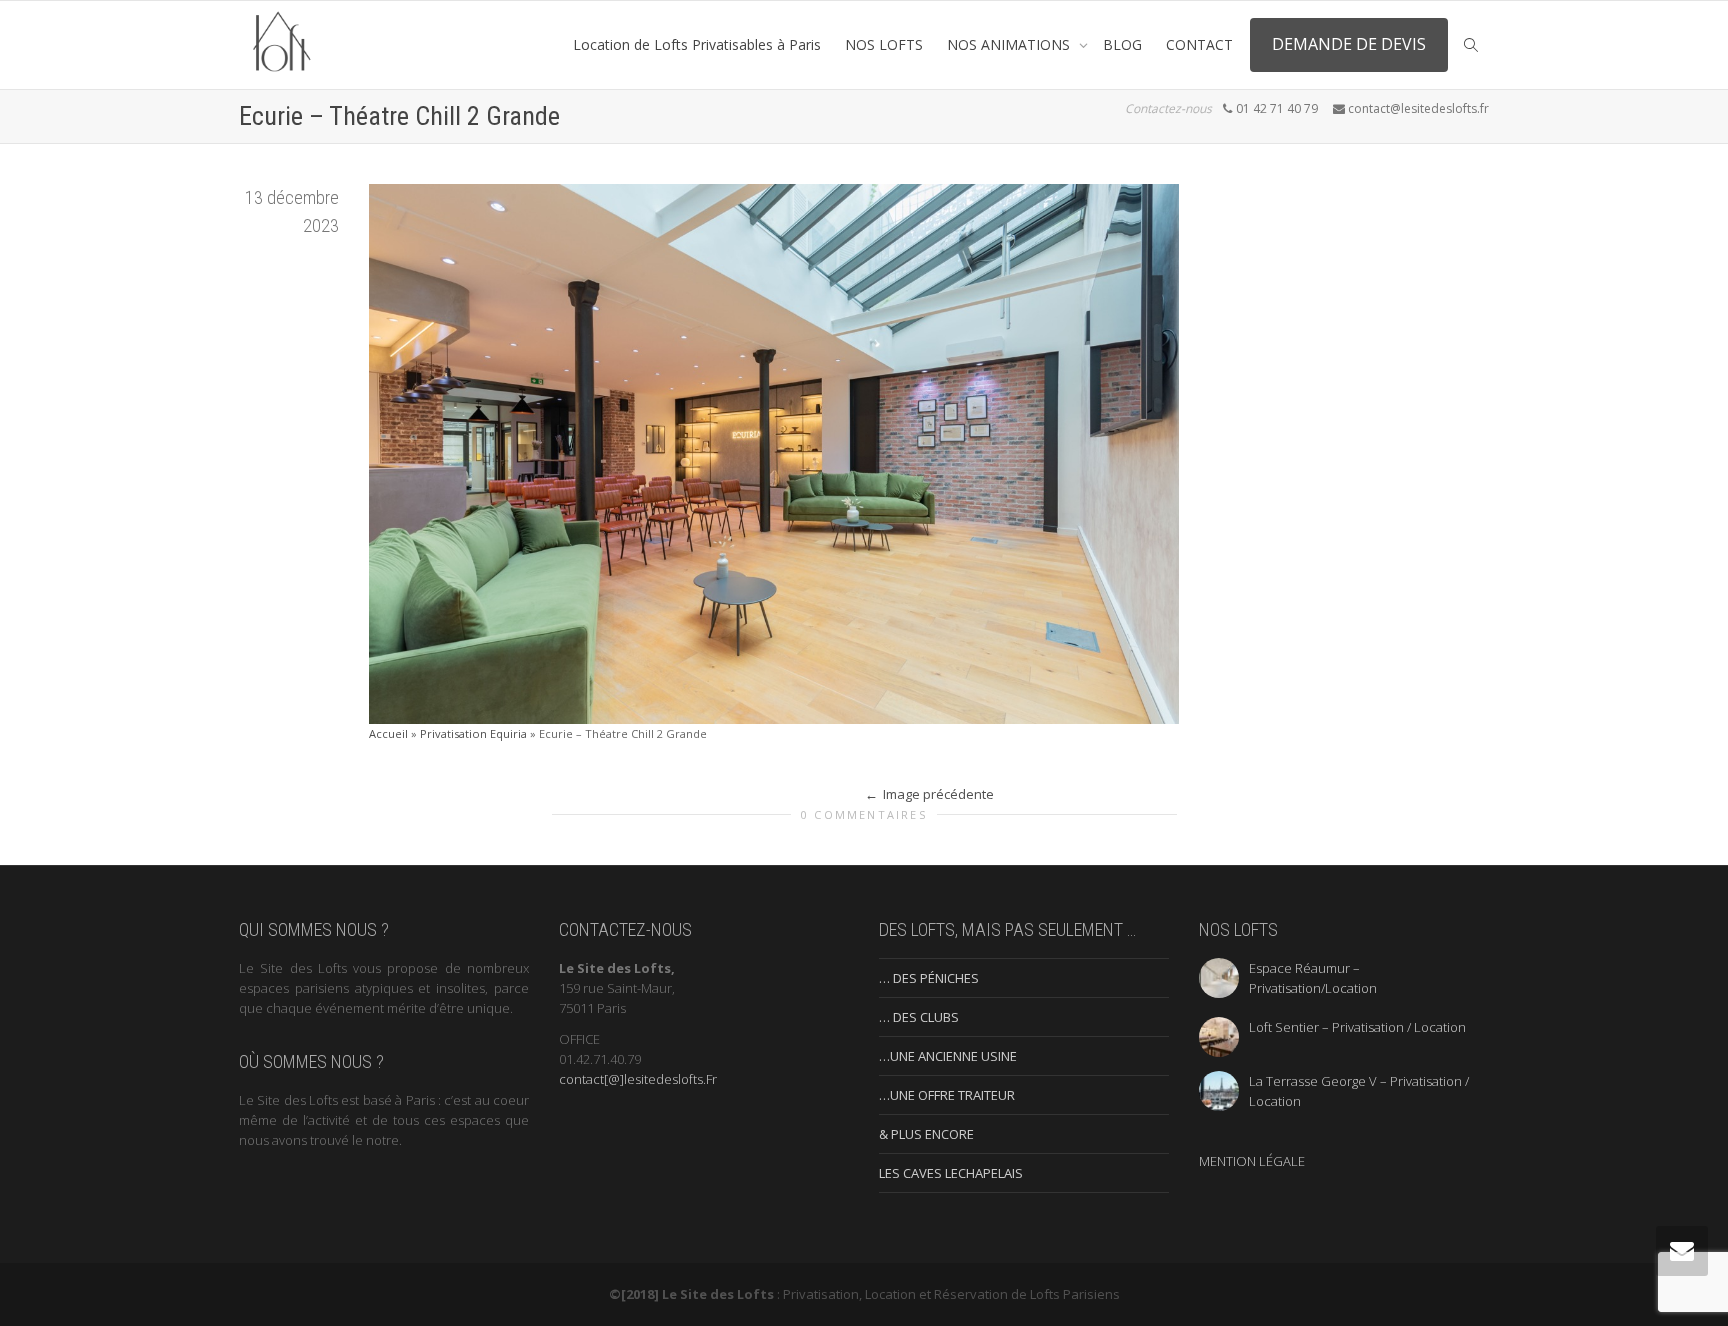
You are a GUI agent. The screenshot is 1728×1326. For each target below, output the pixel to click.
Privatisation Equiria (473, 733)
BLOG (1122, 44)
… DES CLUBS (919, 1017)
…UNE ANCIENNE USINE (948, 1056)
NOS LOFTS (884, 44)
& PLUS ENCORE (926, 1134)
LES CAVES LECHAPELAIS (951, 1173)
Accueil (388, 733)
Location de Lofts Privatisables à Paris (697, 44)
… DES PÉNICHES (929, 978)
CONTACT (1199, 44)
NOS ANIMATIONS (1010, 44)
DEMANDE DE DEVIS (1349, 44)
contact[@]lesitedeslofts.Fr (638, 1079)
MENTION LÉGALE (1252, 1161)
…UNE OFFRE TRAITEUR (947, 1095)
